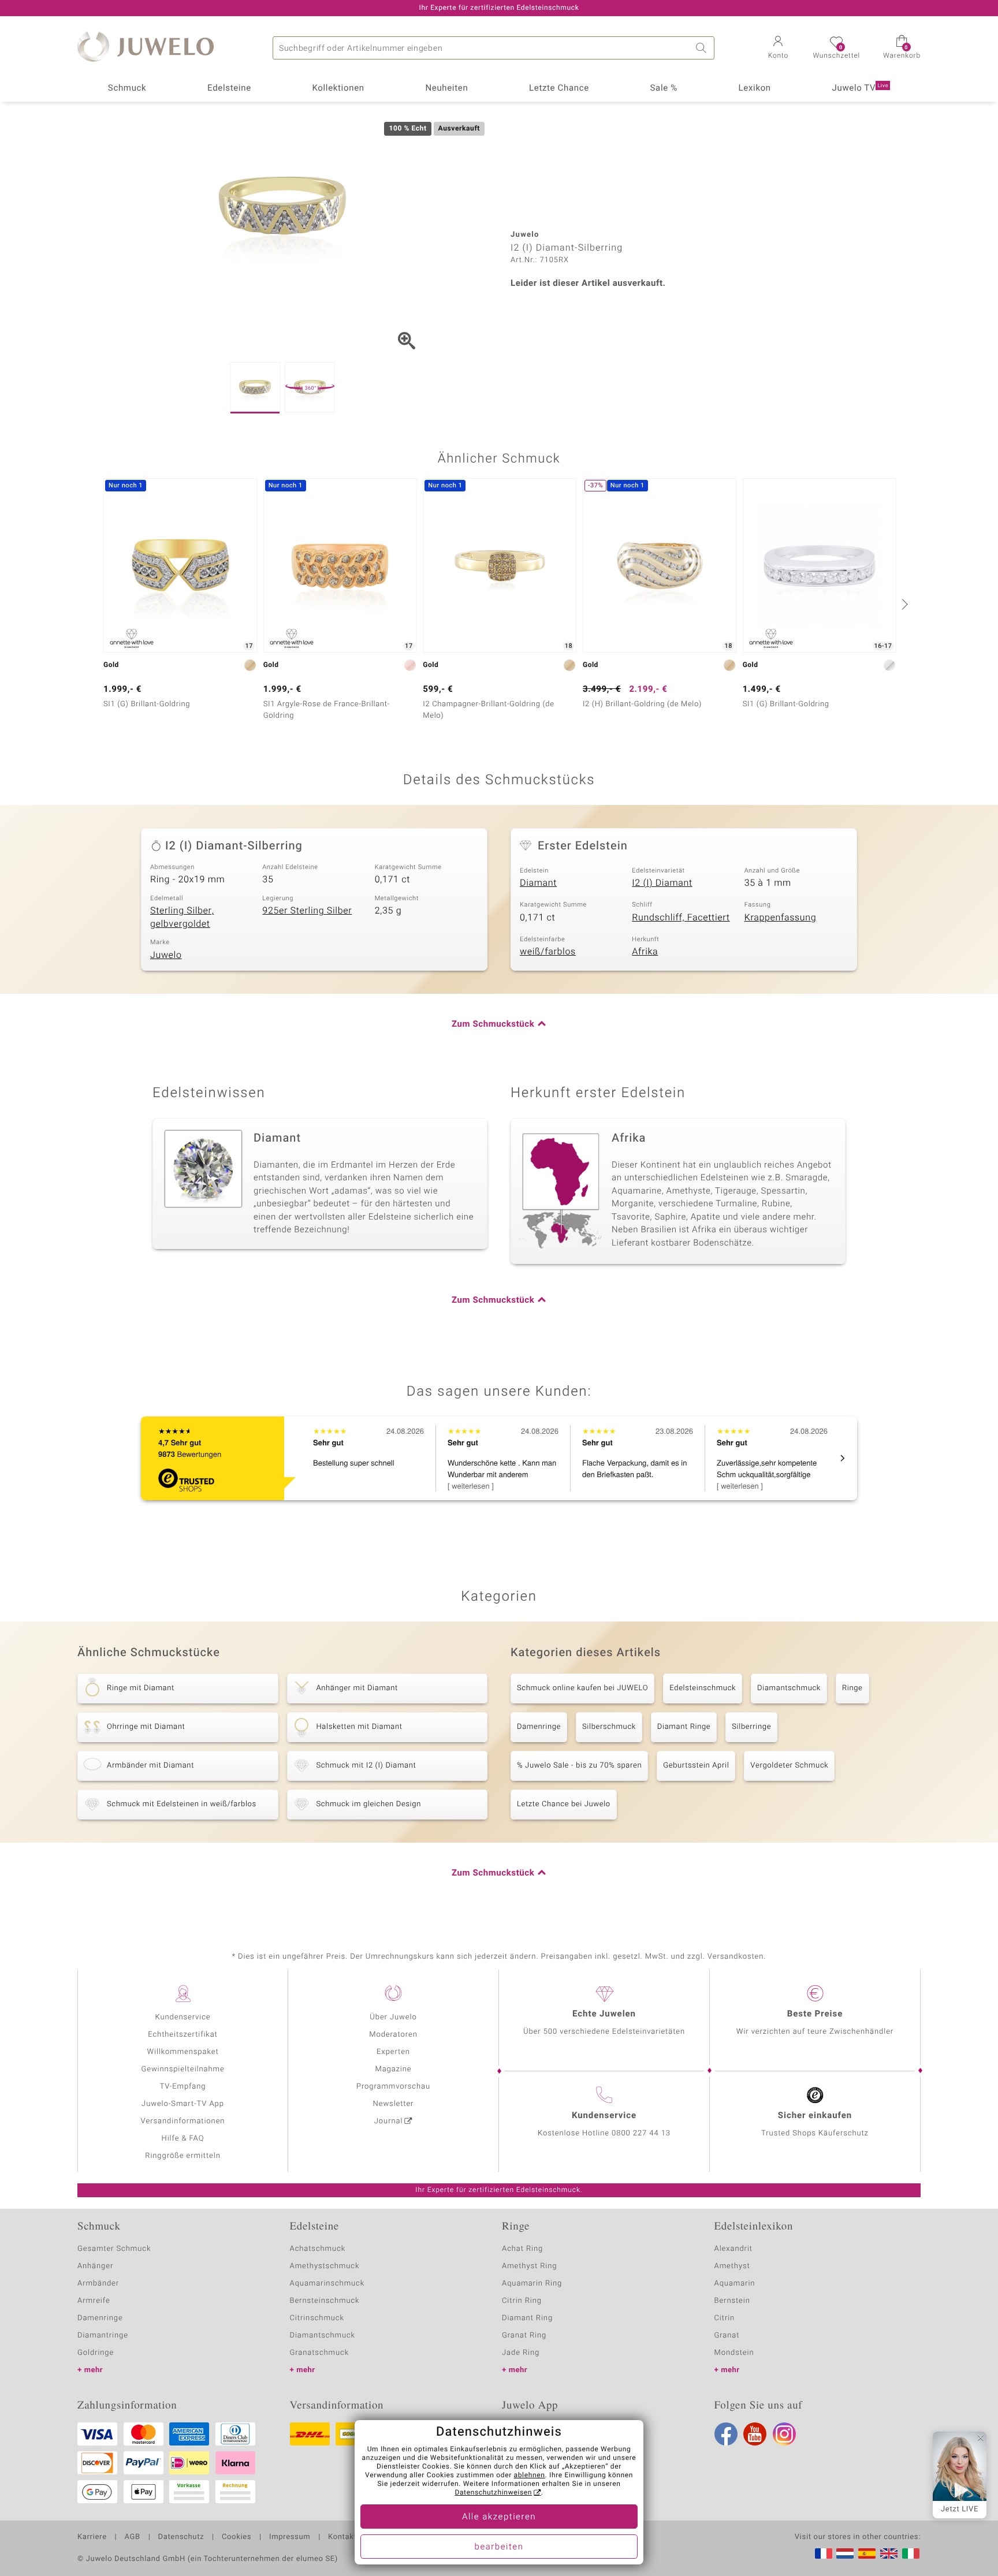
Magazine (393, 2069)
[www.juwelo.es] (867, 2553)
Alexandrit (733, 2249)
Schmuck (127, 88)
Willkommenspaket (183, 2052)
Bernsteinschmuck (325, 2301)
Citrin (725, 2318)
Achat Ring (522, 2249)
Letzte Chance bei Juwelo (564, 1804)
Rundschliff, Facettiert (681, 918)
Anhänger (95, 2266)
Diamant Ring (527, 2318)
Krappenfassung (781, 918)
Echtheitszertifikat (183, 2035)
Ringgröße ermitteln (183, 2156)
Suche (703, 48)
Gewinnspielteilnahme (183, 2069)
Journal (389, 2121)
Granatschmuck (320, 2353)
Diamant (538, 883)
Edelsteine (229, 88)
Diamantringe (103, 2335)
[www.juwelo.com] (889, 2553)
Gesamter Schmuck (114, 2249)
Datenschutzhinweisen (493, 2493)
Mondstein (734, 2353)
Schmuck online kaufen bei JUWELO (582, 1688)
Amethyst (732, 2266)
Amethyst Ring (529, 2266)
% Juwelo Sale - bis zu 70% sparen (579, 1766)
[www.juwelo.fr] (824, 2553)
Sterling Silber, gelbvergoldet (182, 917)
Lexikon (755, 88)
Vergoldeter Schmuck (789, 1766)
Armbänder (98, 2284)
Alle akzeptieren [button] (499, 2517)
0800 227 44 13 (641, 2133)
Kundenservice (183, 2017)
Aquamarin (735, 2284)
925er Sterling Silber (307, 911)
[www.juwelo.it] (911, 2553)
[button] (778, 49)
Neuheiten (446, 88)
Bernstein (732, 2301)
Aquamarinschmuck (327, 2284)
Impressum (290, 2537)
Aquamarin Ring (532, 2284)
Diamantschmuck (789, 1688)
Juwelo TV (861, 88)
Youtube (755, 2434)
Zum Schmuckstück (493, 1024)
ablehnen (530, 2476)
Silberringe (751, 1727)
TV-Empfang (183, 2087)
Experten (393, 2052)
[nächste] (903, 604)
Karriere (92, 2537)
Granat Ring (524, 2335)
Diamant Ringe (684, 1727)
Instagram (784, 2434)
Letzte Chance (559, 88)
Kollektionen (338, 88)
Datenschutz (181, 2537)
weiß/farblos (548, 952)
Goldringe (96, 2353)
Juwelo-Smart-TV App (183, 2104)
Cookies (237, 2537)
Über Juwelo (393, 2017)
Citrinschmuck (317, 2318)
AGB (132, 2537)
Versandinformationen (183, 2121)
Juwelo (166, 955)
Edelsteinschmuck (703, 1688)
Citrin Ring (522, 2301)
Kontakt (342, 2537)
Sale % (664, 88)
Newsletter (394, 2104)
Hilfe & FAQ (183, 2139)
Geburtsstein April (696, 1766)
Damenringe (539, 1727)
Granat (727, 2335)
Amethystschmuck (325, 2266)
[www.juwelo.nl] (845, 2553)
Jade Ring (521, 2353)
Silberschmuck (609, 1727)
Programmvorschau (393, 2087)
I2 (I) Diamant (662, 883)
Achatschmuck (318, 2249)
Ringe (852, 1688)
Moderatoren (393, 2035)
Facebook (726, 2434)
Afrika (645, 952)
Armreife (94, 2301)
